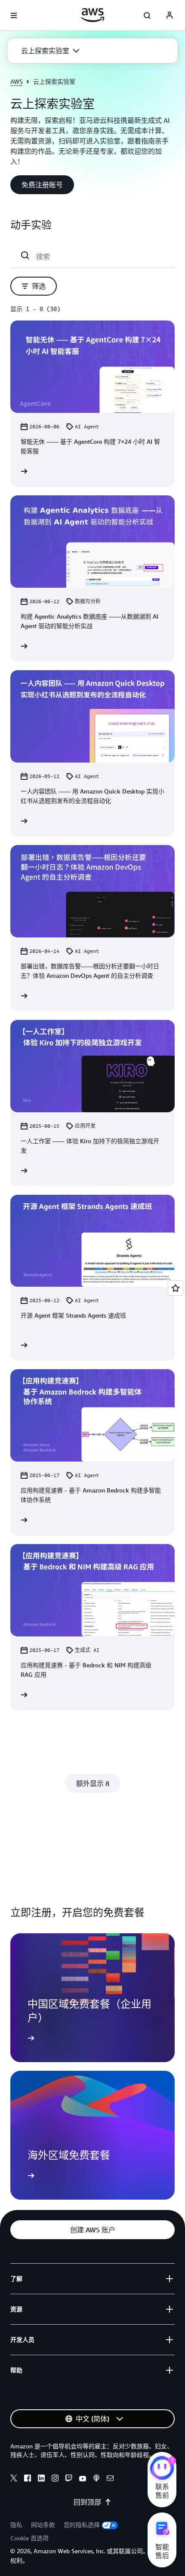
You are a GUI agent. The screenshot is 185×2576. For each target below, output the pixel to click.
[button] (50, 51)
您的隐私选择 (82, 2525)
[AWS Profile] (170, 15)
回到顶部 (87, 2502)
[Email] (110, 2479)
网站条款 (43, 2525)
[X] (14, 2479)
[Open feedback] (176, 1288)
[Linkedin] (41, 2479)
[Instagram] (55, 2479)
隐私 (16, 2525)
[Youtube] (83, 2479)
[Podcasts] (96, 2479)
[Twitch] (69, 2479)
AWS (17, 81)
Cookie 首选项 (29, 2538)
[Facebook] (28, 2479)
